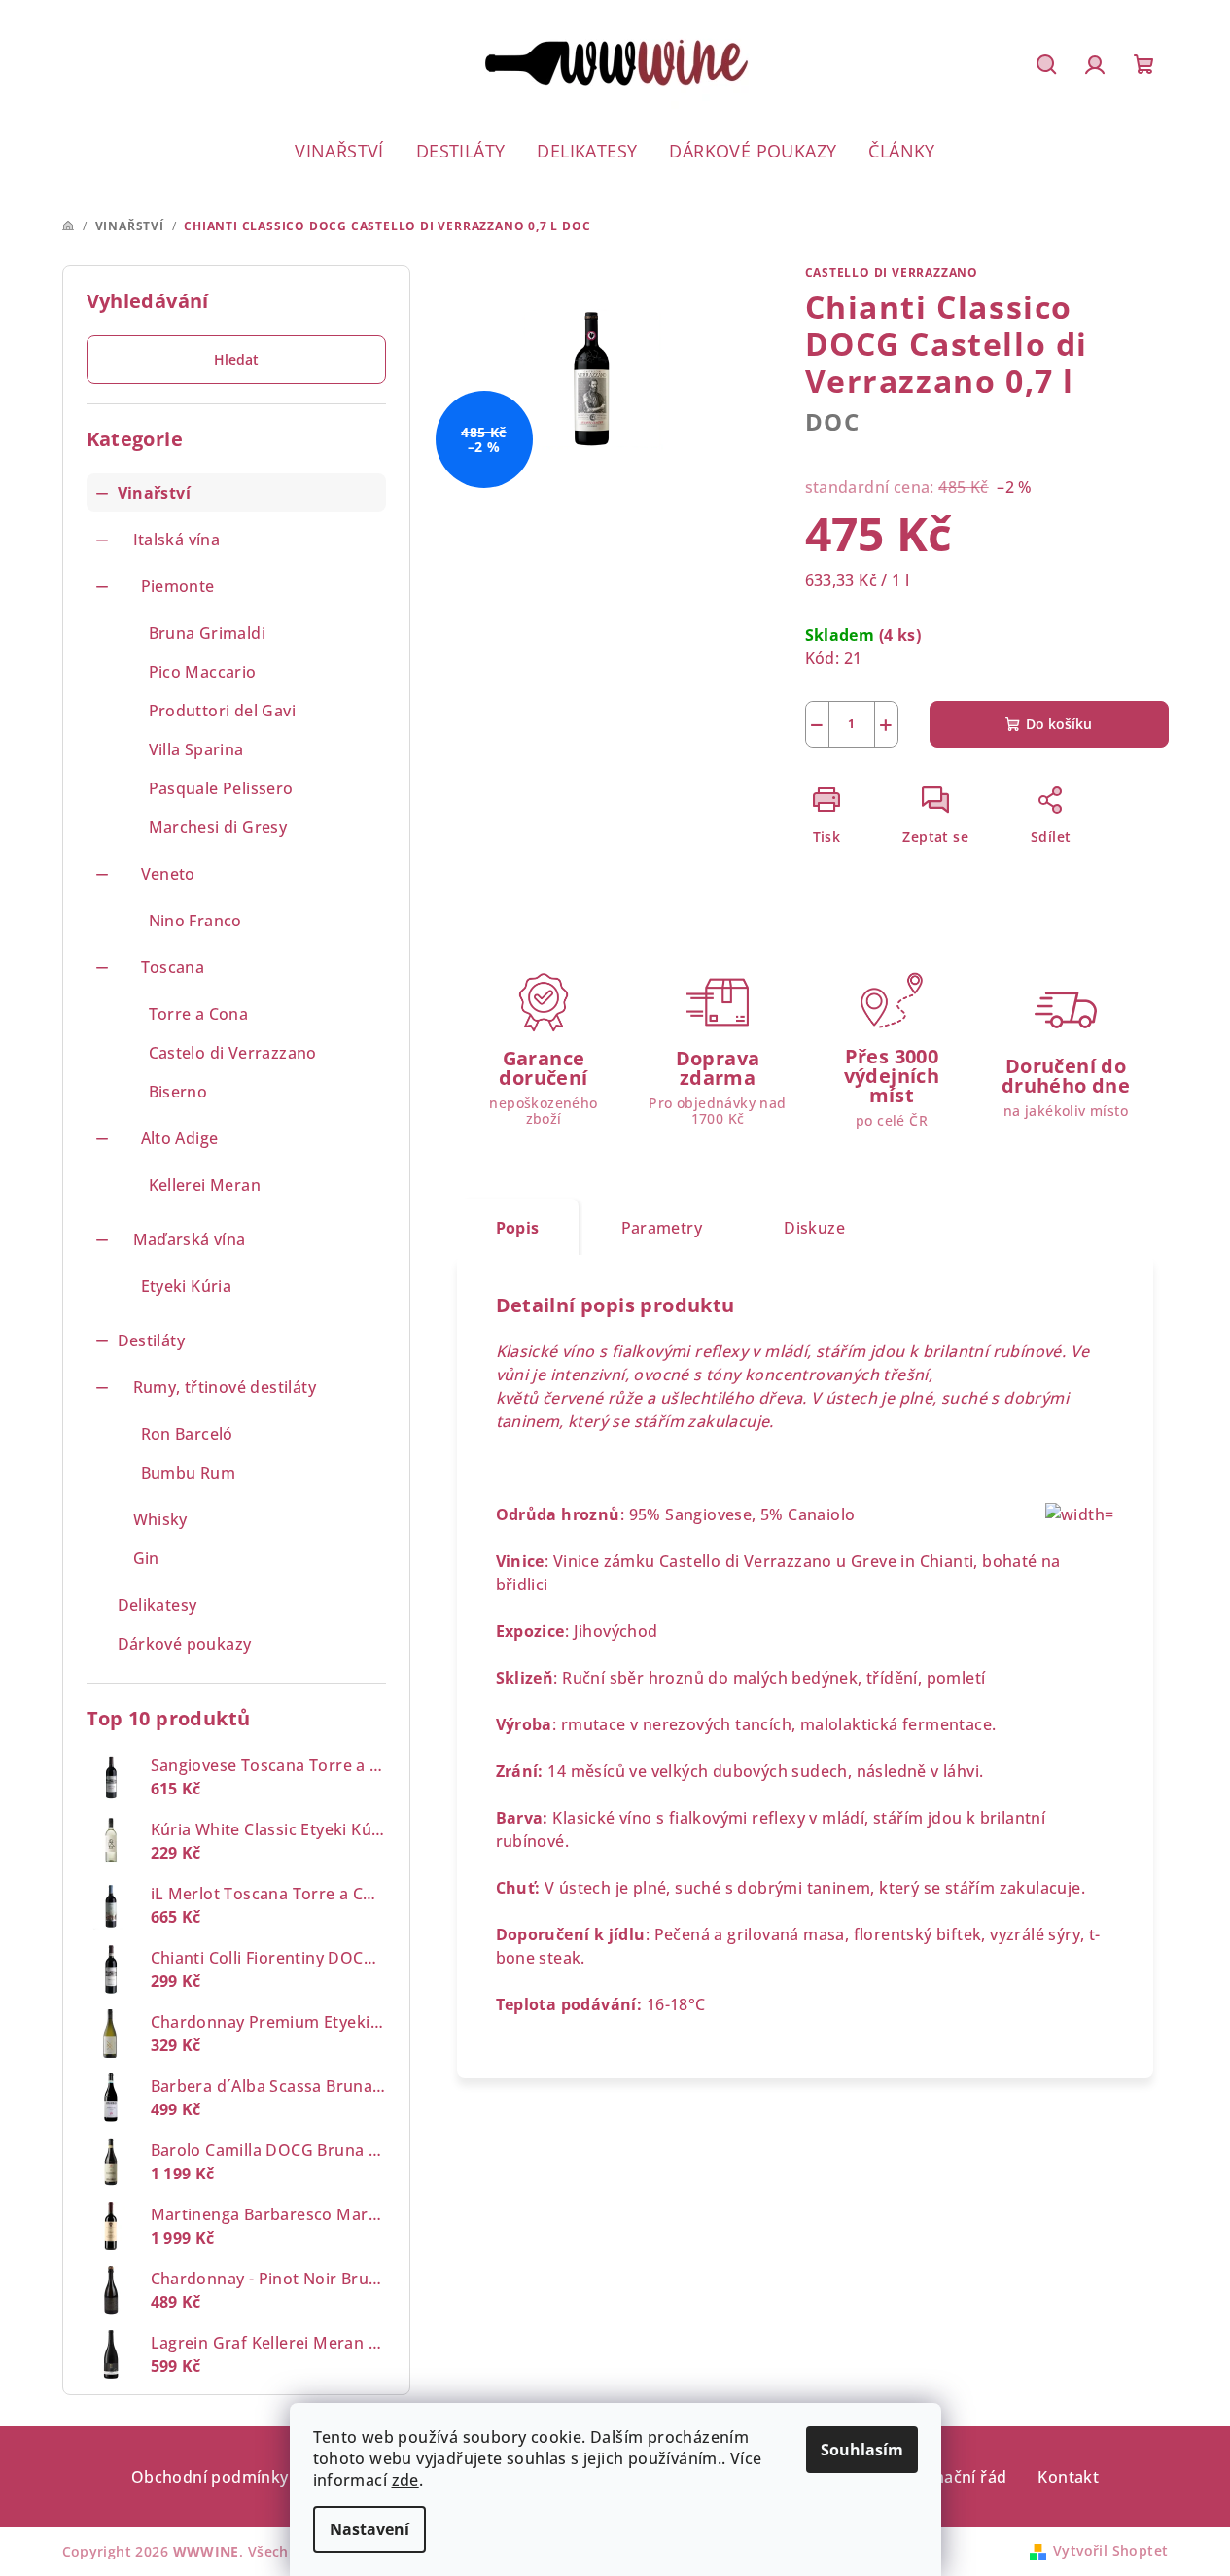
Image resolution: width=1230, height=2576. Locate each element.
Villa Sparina (196, 749)
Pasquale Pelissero (221, 788)
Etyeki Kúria (187, 1286)
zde (405, 2480)
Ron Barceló (187, 1434)
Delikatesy (158, 1605)
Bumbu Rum (189, 1473)
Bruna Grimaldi (208, 633)
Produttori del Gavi (223, 711)
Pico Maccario (203, 672)
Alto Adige (180, 1138)
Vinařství (155, 493)
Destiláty (152, 1340)
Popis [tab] (518, 1228)
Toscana (173, 967)
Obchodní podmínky (210, 2477)
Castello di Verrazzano (892, 273)
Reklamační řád (948, 2477)
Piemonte (178, 586)
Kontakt (1068, 2477)
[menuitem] (339, 151)
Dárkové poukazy (185, 1644)
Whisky (160, 1519)
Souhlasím (862, 2450)
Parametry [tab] (662, 1228)
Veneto (168, 874)
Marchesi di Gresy (218, 827)
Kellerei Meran (205, 1185)
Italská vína (177, 540)
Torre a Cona (199, 1014)
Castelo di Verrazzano (233, 1053)
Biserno (178, 1092)
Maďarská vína (190, 1239)
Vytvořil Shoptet (1110, 2550)
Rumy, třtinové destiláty (225, 1387)
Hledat (236, 359)
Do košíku (1059, 724)
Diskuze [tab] (814, 1228)
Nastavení (369, 2529)
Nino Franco (195, 921)
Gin (146, 1558)
